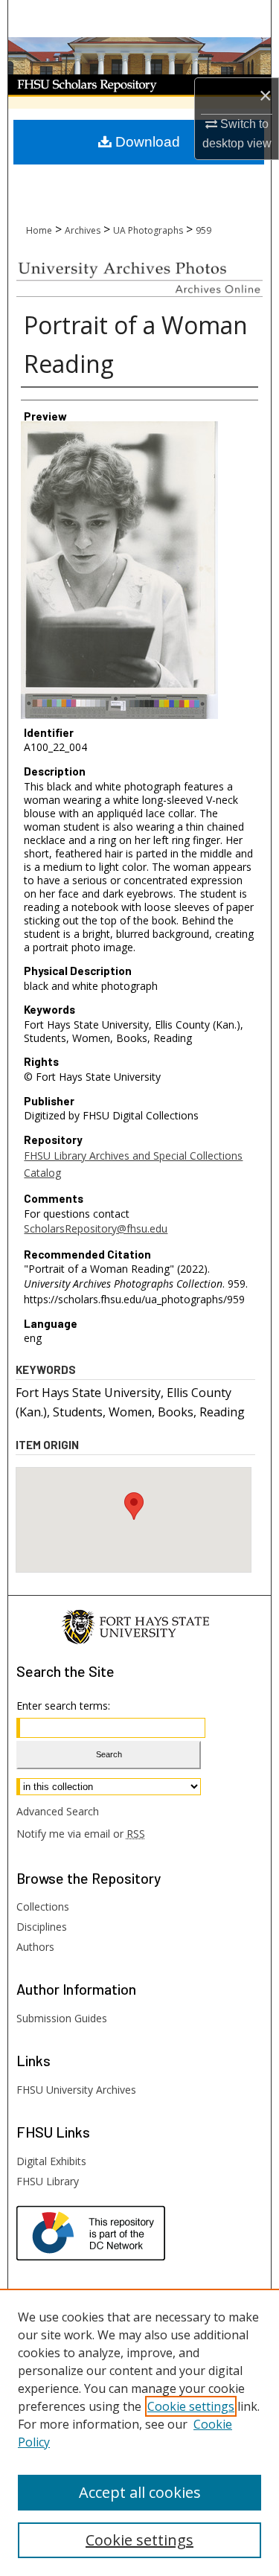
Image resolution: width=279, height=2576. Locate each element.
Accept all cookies (140, 2492)
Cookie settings (191, 2406)
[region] (139, 2432)
